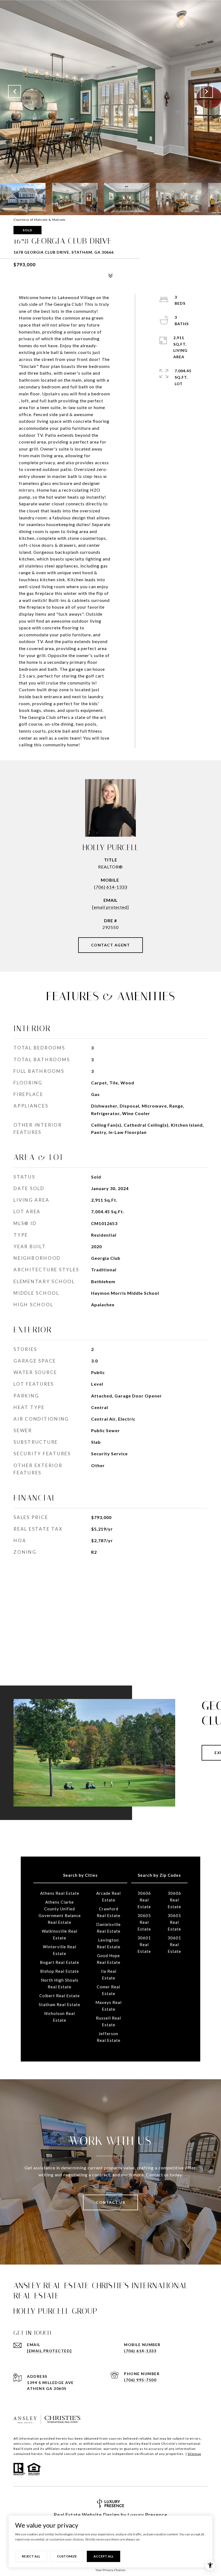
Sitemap (194, 2454)
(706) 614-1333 (111, 887)
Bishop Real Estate (60, 1971)
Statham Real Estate (60, 2004)
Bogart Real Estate (60, 1962)
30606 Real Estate (144, 1900)
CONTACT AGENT (111, 945)
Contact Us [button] (110, 2202)
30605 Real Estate (144, 1922)
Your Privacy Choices (110, 2570)
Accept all (103, 2556)
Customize (67, 2556)
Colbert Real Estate (60, 1996)
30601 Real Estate (144, 1945)
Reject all (31, 2556)
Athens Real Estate (60, 1893)
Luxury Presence (147, 2515)
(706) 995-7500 (140, 2380)
